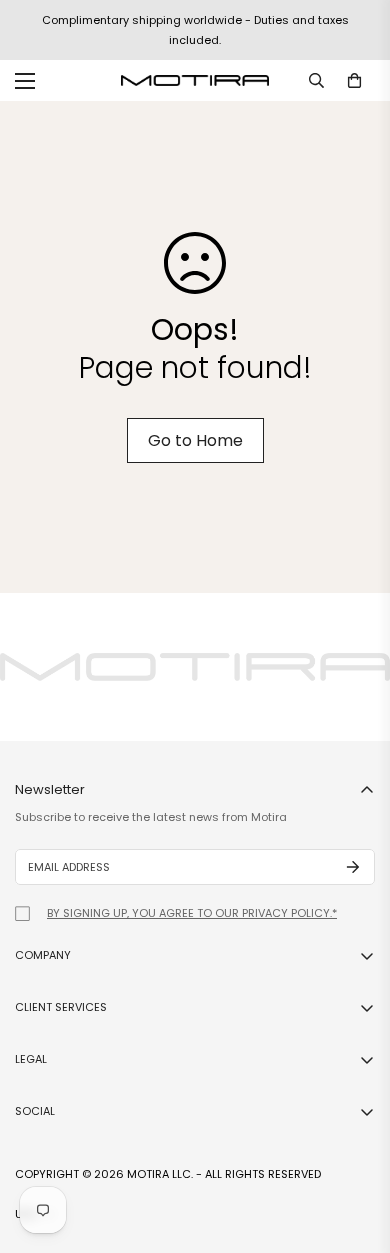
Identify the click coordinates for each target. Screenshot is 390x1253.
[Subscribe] (353, 867)
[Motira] (195, 80)
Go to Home (195, 440)
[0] (354, 80)
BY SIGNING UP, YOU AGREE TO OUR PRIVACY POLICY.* (192, 913)
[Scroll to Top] (354, 1147)
